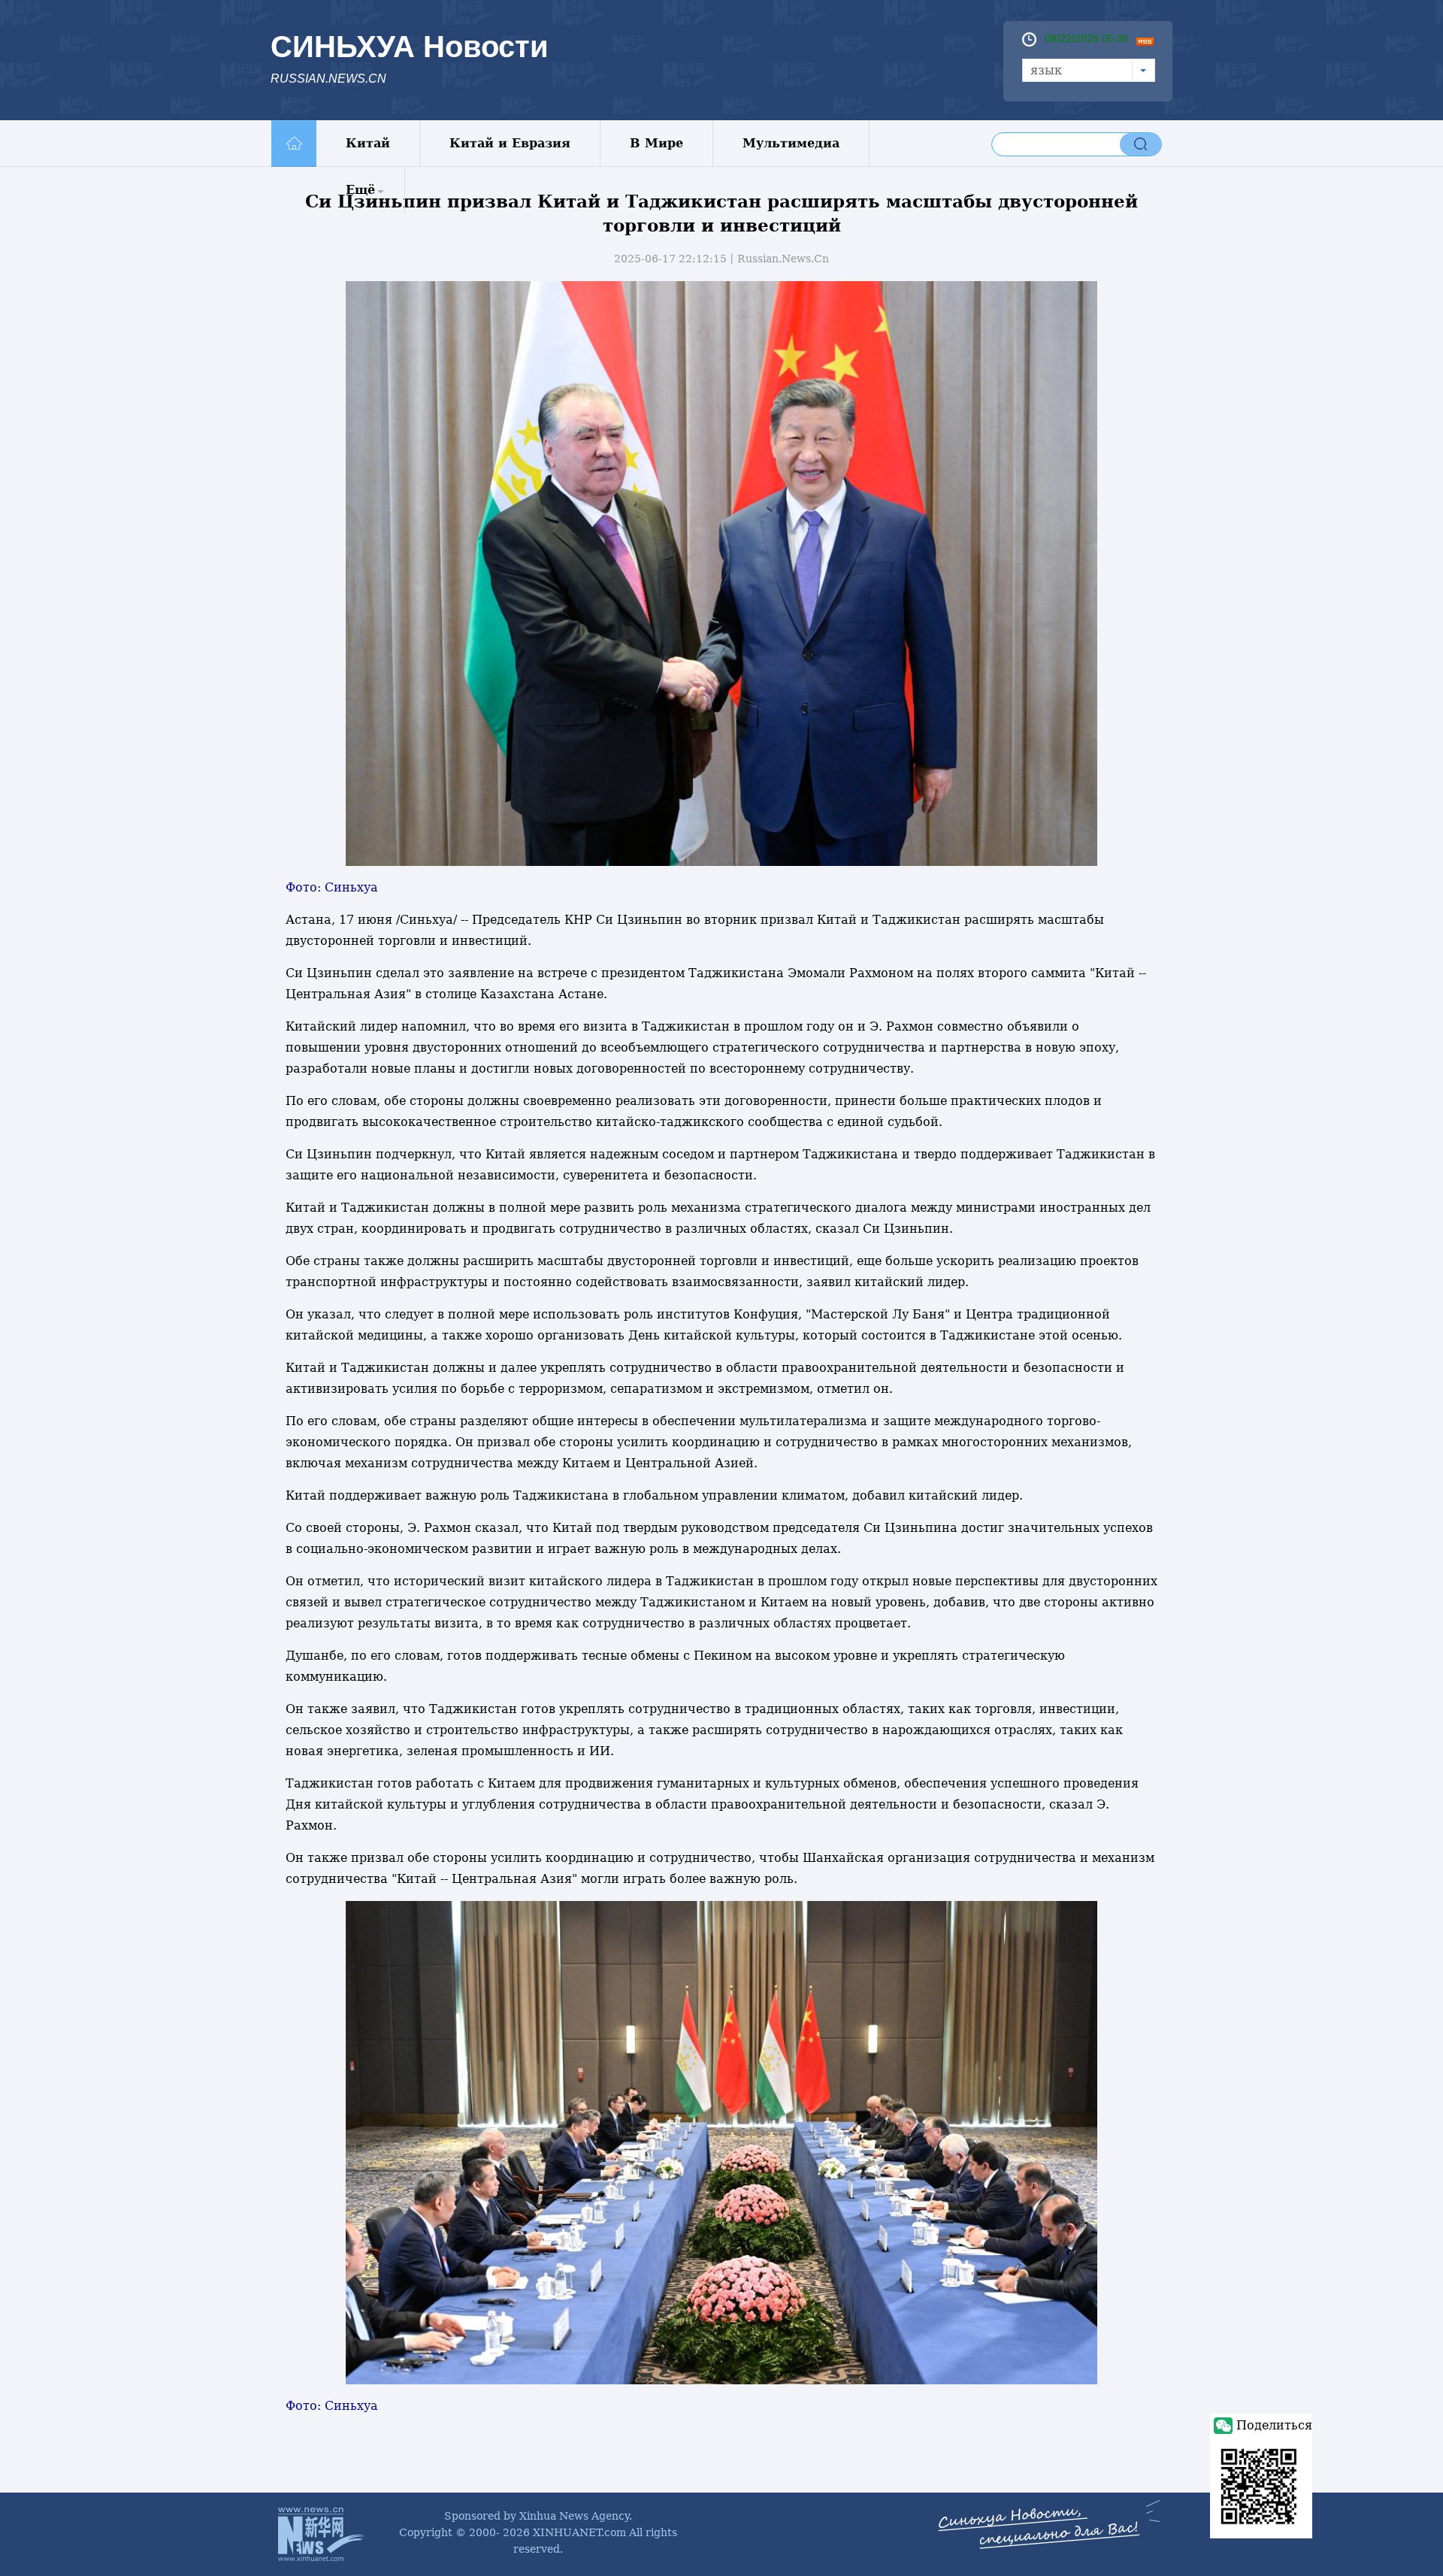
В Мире (656, 143)
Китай (368, 143)
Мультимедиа (791, 143)
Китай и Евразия (510, 143)
